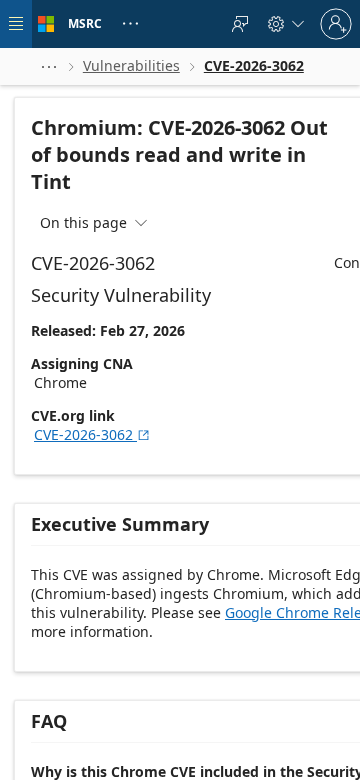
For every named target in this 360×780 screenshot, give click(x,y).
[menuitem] (240, 24)
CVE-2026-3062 (92, 434)
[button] (49, 66)
